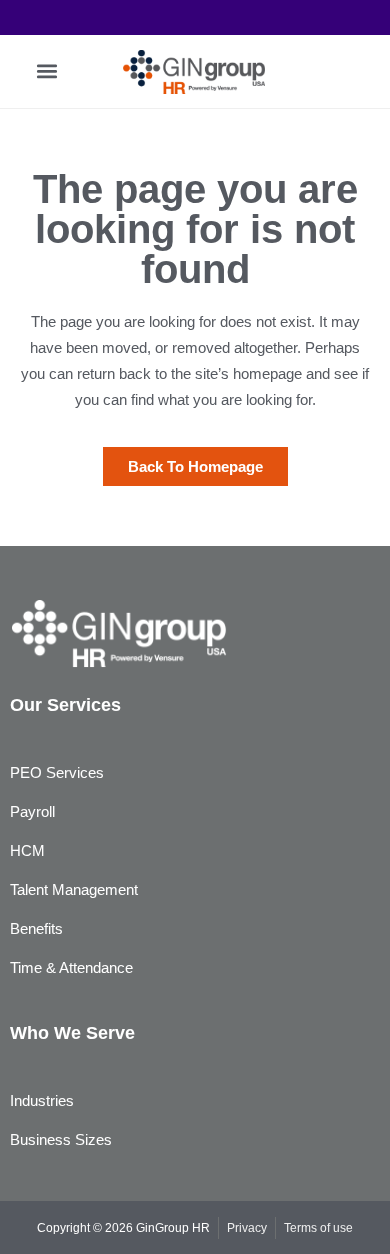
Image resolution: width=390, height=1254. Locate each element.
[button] (46, 71)
